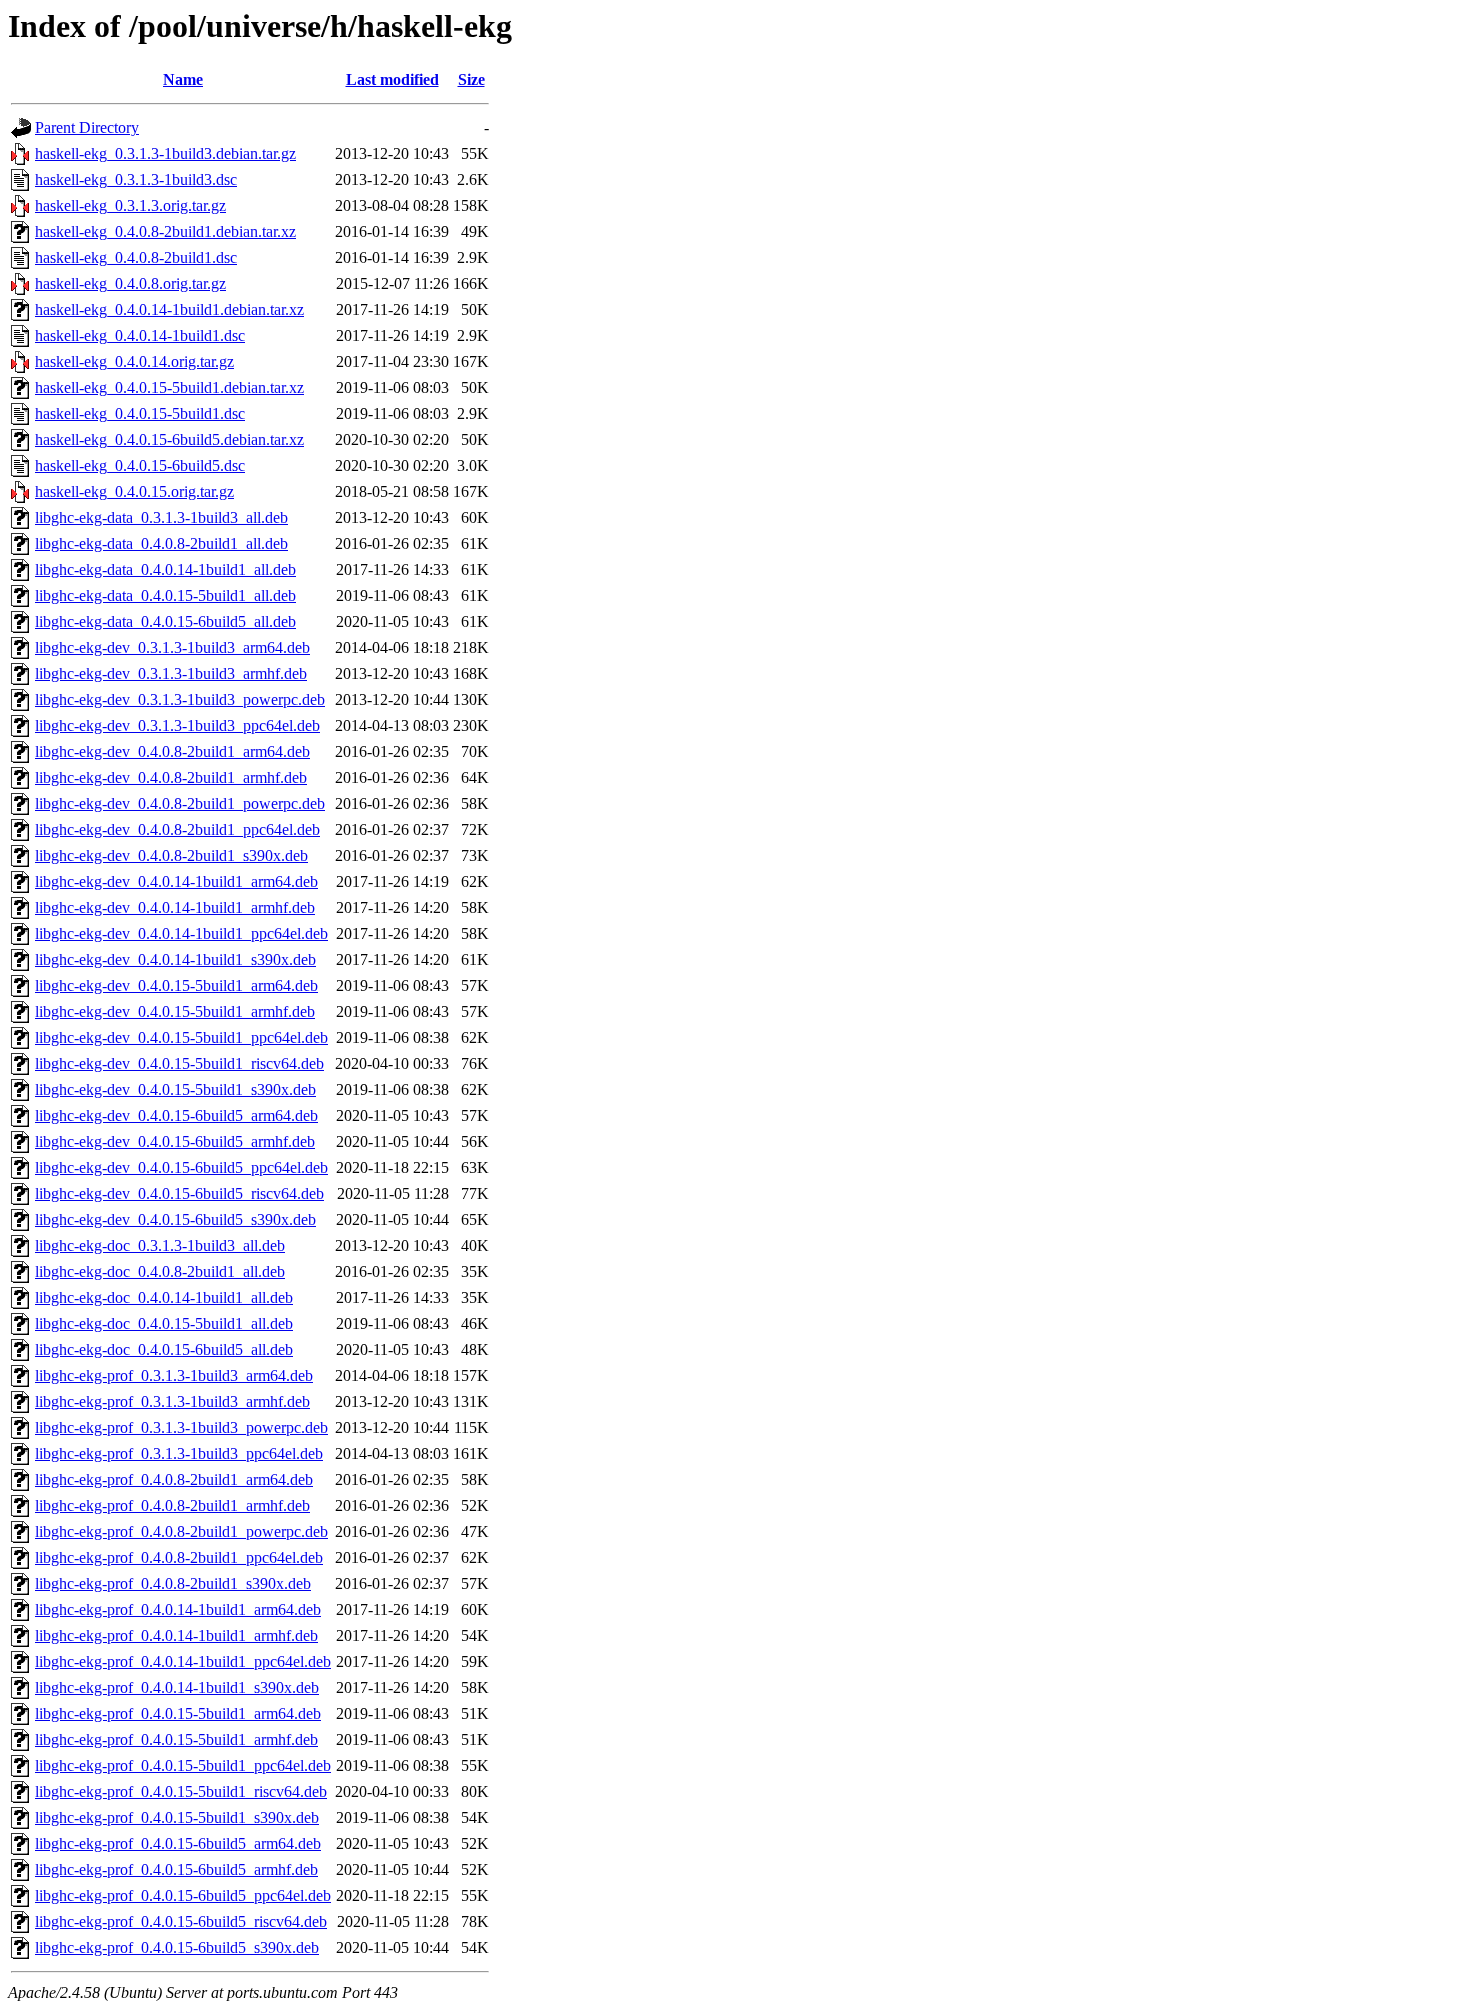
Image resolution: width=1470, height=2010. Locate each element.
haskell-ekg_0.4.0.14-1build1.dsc (140, 335)
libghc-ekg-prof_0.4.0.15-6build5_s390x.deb (177, 1947)
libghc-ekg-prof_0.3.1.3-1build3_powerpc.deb (181, 1427)
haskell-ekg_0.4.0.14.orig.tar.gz (134, 361)
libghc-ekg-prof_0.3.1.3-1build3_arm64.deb (174, 1375)
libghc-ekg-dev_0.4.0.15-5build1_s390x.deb (175, 1089)
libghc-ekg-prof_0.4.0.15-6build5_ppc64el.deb (183, 1895)
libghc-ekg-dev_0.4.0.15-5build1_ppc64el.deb (181, 1037)
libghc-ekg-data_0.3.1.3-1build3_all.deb (161, 517)
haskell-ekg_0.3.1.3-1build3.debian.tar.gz (165, 153)
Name (183, 79)
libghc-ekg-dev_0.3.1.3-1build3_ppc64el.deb (177, 725)
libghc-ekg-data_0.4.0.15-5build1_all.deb (165, 595)
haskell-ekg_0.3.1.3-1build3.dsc (136, 179)
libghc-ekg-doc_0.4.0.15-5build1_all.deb (164, 1323)
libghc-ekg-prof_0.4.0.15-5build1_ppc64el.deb (183, 1765)
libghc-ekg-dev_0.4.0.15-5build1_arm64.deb (176, 985)
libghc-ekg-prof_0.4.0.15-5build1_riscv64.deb (181, 1791)
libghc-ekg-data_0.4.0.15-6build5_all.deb (165, 621)
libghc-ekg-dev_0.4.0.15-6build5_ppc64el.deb (181, 1167)
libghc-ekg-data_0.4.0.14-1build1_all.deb (165, 569)
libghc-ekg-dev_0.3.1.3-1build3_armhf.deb (171, 673)
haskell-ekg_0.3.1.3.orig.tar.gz (130, 205)
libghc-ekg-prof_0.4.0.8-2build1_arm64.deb (174, 1479)
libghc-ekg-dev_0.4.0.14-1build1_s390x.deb (175, 959)
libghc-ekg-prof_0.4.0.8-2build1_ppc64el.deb (179, 1557)
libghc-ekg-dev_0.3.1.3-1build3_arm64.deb (172, 647)
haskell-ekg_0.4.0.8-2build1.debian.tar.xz (165, 231)
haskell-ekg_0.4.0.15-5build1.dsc (140, 413)
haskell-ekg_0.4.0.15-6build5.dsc (140, 465)
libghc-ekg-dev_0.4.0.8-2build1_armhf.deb (171, 777)
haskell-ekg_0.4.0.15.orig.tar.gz (134, 491)
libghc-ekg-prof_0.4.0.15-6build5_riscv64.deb (181, 1921)
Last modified (392, 79)
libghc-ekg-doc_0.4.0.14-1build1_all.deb (164, 1297)
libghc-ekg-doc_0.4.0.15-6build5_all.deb (164, 1349)
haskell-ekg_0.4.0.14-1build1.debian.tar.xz (169, 309)
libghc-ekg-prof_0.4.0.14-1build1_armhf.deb (176, 1635)
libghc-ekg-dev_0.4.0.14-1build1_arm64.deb (176, 881)
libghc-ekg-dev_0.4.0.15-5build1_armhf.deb (175, 1011)
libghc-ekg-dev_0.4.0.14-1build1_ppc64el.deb (181, 933)
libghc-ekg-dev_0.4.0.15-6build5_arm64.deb (176, 1115)
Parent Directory (87, 127)
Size (471, 79)
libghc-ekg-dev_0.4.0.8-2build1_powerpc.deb (180, 803)
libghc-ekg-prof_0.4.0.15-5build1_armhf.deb (176, 1739)
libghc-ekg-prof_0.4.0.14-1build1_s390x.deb (177, 1687)
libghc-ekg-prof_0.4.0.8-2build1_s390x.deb (173, 1583)
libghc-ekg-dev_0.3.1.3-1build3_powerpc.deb (180, 699)
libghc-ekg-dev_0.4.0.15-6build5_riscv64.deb (179, 1193)
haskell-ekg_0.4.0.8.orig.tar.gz (130, 283)
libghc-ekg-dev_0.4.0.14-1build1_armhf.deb (175, 907)
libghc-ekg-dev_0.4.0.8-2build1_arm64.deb (172, 751)
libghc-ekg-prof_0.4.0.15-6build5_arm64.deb (178, 1843)
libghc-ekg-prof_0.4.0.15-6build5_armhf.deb (176, 1869)
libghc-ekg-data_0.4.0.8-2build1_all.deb (161, 543)
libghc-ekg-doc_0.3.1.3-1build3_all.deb (160, 1245)
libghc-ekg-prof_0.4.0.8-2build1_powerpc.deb (181, 1531)
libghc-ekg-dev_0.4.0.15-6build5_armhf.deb (175, 1141)
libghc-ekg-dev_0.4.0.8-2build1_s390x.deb (171, 855)
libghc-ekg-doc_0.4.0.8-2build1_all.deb (160, 1271)
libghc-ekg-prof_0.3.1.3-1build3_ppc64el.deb (179, 1453)
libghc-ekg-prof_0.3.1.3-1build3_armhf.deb (172, 1401)
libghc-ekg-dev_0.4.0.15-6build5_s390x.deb (175, 1219)
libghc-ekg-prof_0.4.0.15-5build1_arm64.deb (178, 1713)
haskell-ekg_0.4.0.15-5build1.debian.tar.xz (169, 387)
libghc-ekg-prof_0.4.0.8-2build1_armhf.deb (172, 1505)
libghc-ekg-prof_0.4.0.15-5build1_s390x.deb (177, 1817)
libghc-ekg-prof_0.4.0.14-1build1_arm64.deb (178, 1609)
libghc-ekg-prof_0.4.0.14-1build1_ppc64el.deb (183, 1661)
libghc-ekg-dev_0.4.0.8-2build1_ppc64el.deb (177, 829)
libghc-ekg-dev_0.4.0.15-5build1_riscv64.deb (179, 1063)
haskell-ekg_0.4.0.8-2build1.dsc (136, 257)
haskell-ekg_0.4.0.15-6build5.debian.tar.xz (169, 439)
